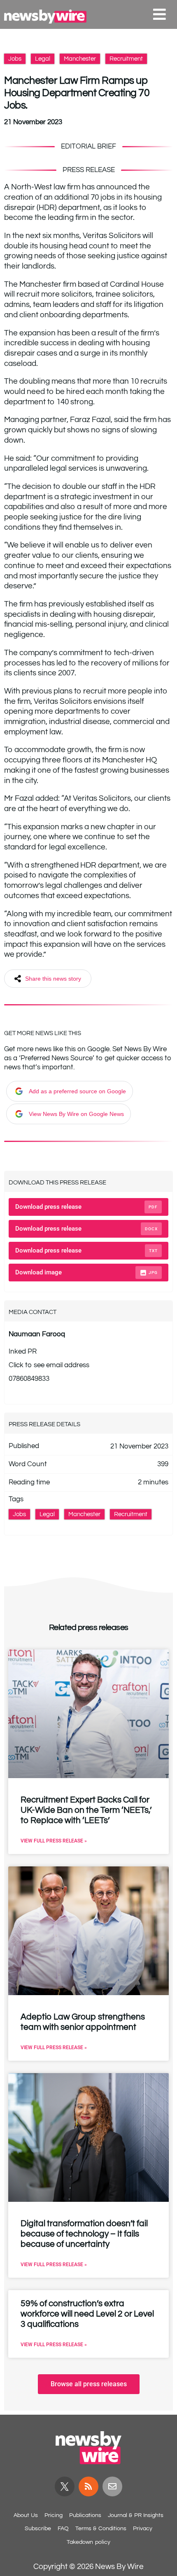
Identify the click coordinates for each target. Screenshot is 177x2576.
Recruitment (126, 59)
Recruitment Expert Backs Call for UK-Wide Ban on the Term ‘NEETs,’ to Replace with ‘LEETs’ (86, 1810)
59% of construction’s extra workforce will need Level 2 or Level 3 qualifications (87, 2314)
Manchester (80, 59)
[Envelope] (112, 2486)
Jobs (15, 59)
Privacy (143, 2529)
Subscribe (38, 2529)
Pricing (54, 2515)
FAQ (63, 2529)
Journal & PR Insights (136, 2515)
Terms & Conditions (101, 2529)
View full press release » (54, 1841)
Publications (85, 2515)
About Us (26, 2515)
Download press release (86, 1207)
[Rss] (88, 2486)
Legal (43, 59)
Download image (86, 1272)
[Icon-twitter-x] (65, 2486)
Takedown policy (88, 2542)
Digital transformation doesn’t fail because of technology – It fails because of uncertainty (84, 2234)
